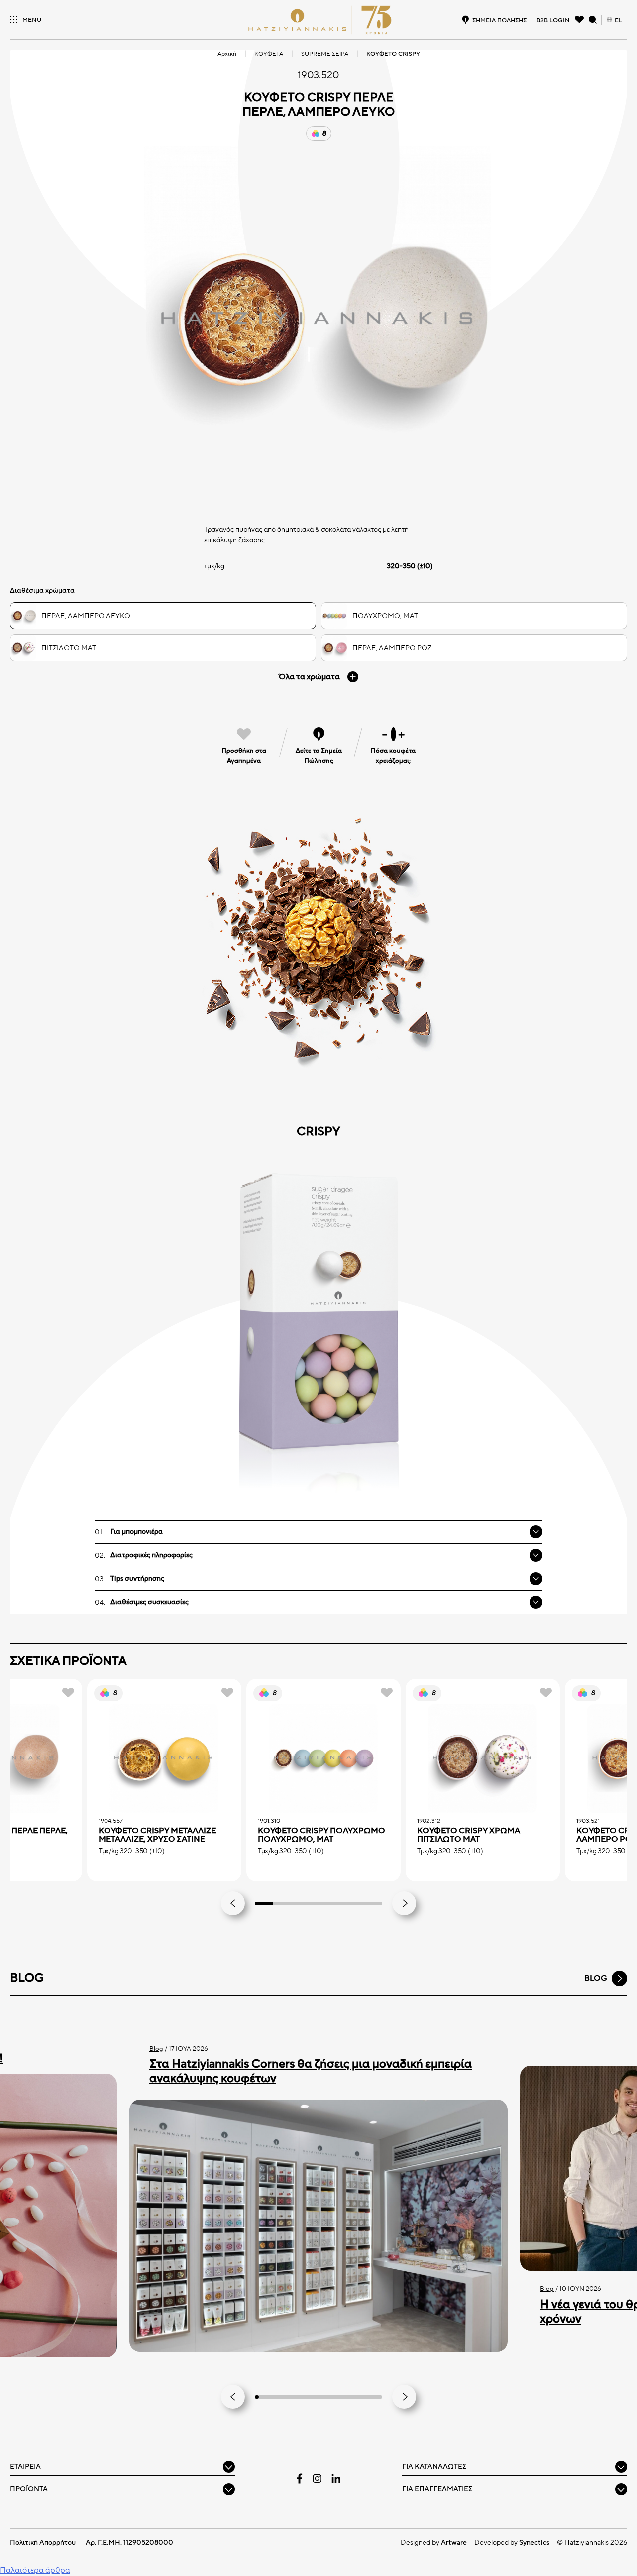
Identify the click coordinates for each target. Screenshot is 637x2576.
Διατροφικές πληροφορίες (152, 1555)
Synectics (534, 2542)
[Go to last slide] (233, 1903)
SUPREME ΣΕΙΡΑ (325, 54)
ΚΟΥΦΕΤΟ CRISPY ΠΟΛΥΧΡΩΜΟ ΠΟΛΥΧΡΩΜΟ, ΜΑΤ (321, 1835)
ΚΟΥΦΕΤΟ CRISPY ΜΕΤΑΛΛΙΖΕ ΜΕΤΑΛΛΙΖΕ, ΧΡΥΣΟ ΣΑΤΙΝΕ (157, 1835)
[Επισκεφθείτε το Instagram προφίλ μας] (317, 2479)
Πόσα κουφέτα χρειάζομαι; (393, 756)
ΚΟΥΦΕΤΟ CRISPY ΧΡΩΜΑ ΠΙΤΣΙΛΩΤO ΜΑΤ (469, 1835)
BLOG (596, 1978)
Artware (454, 2542)
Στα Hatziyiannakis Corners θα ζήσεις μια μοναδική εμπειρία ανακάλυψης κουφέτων (311, 2071)
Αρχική (227, 54)
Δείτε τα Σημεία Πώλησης (319, 756)
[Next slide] (404, 1903)
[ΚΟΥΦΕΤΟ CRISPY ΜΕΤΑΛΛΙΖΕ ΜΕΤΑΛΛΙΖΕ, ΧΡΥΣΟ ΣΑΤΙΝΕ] (164, 1758)
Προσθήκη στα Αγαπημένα (244, 756)
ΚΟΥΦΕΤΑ (269, 54)
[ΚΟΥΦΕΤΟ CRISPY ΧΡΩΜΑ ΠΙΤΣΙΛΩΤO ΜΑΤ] (483, 1758)
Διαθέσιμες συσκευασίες (150, 1602)
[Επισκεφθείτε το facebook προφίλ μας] (300, 2479)
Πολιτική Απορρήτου (43, 2542)
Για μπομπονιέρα (137, 1532)
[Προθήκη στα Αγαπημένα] (68, 1693)
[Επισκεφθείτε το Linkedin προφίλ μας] (336, 2478)
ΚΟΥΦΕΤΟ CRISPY (393, 54)
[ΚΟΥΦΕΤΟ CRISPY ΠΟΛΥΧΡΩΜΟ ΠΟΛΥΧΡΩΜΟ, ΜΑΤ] (323, 1758)
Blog (156, 2049)
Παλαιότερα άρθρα (35, 2570)
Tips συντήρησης (137, 1579)
